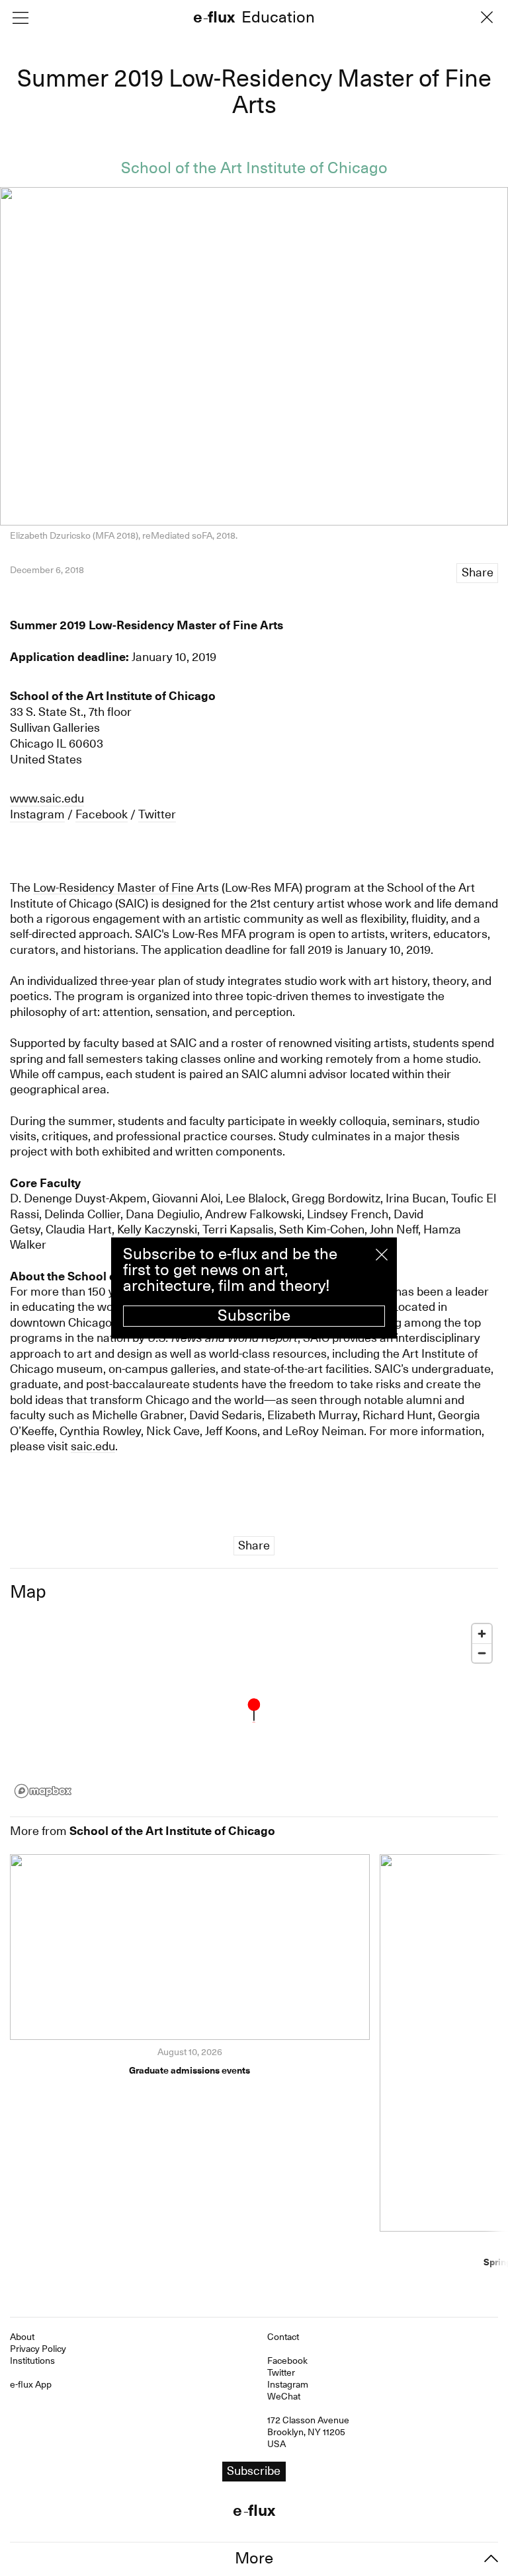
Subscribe (254, 1315)
